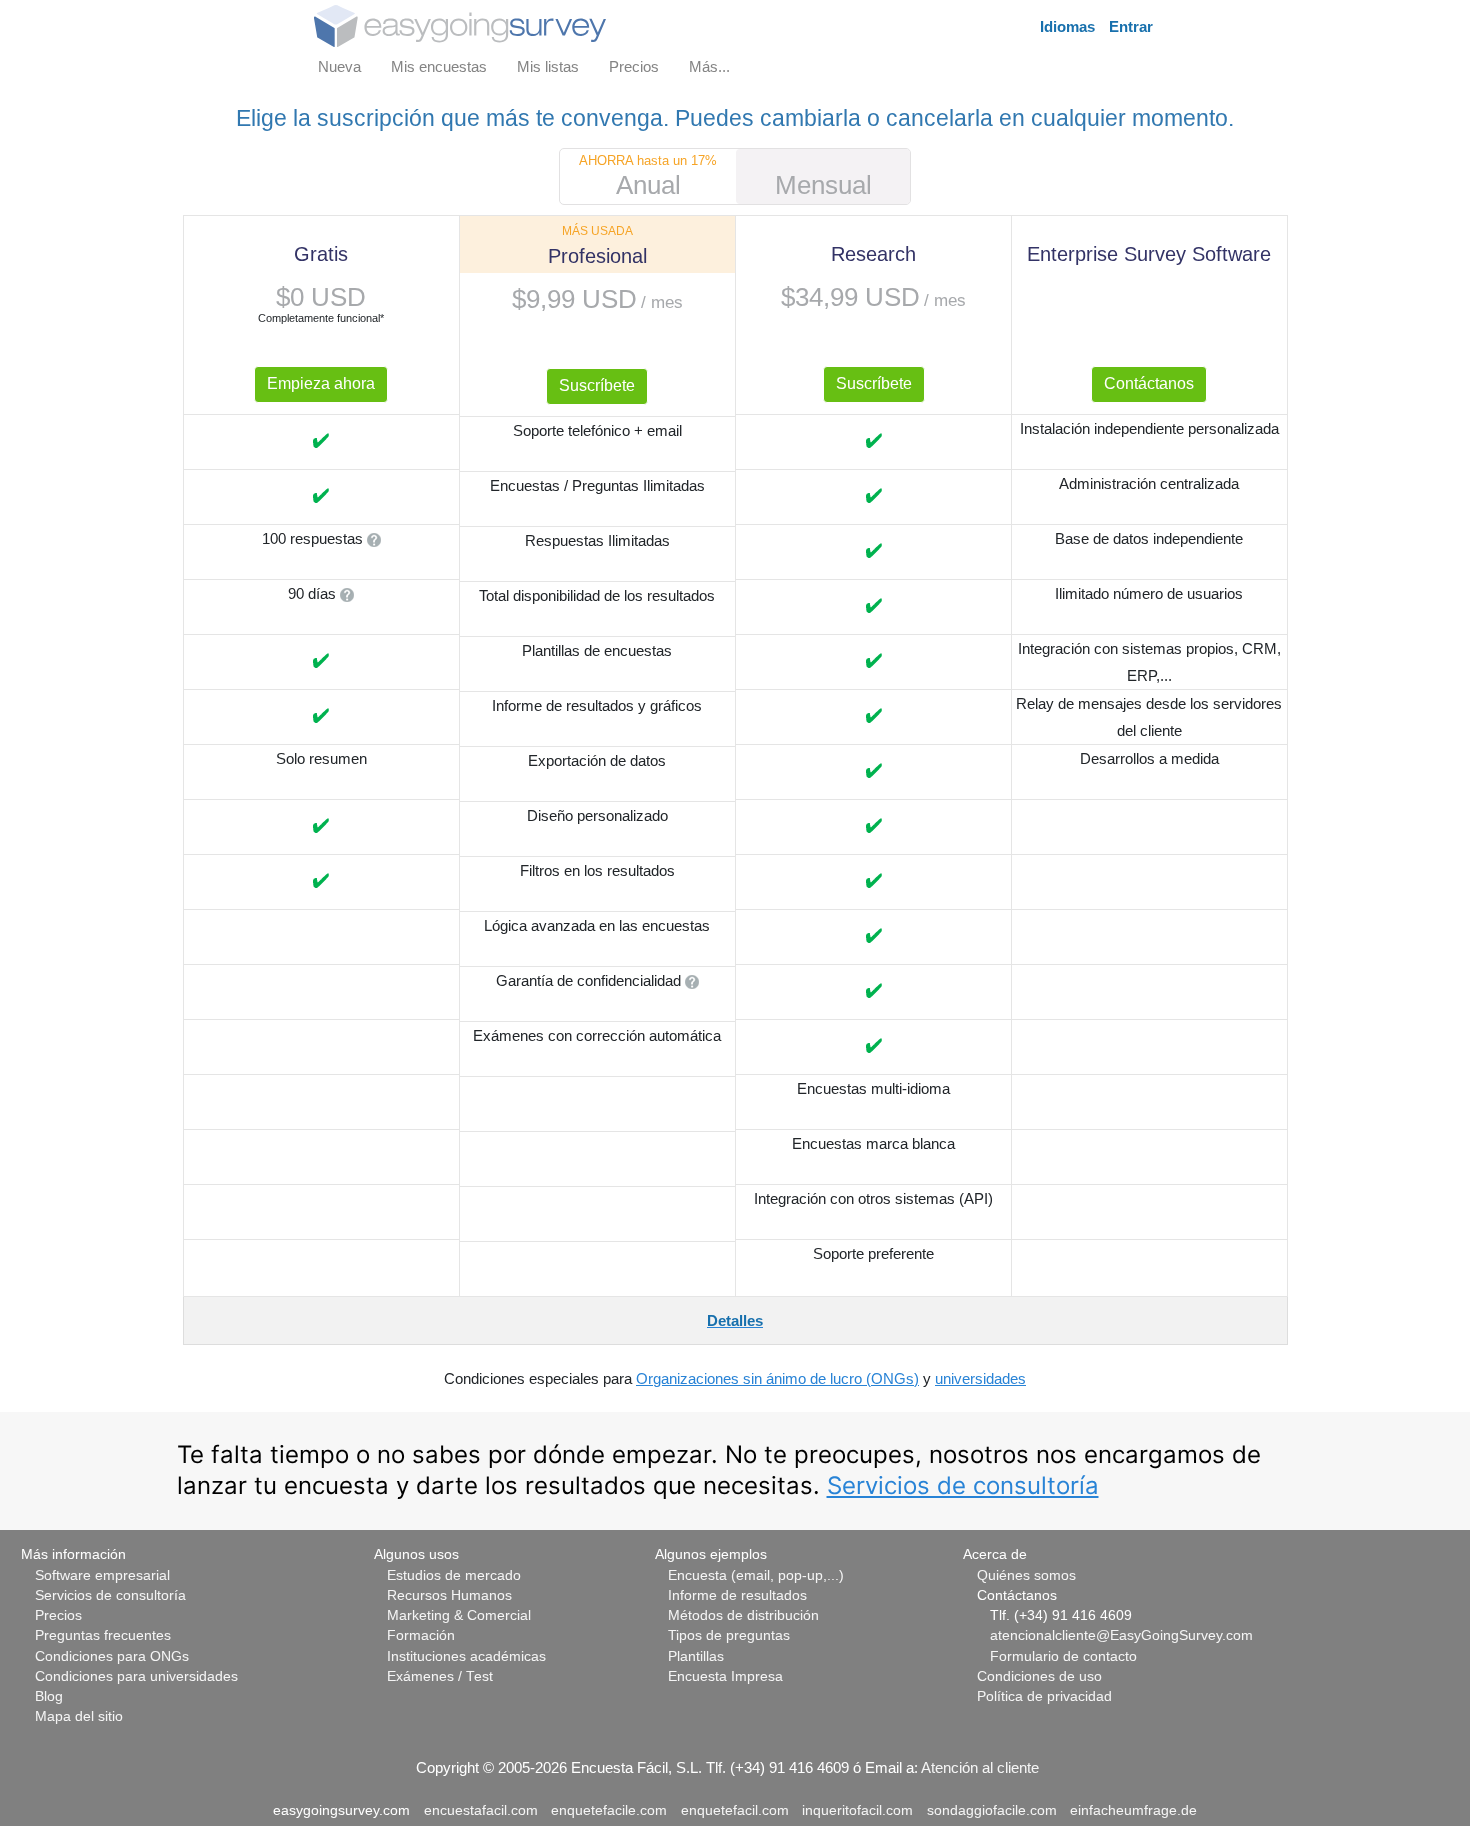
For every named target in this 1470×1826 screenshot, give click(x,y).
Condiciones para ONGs (112, 1656)
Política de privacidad (1044, 1696)
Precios (58, 1615)
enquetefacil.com (735, 1810)
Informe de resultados (737, 1595)
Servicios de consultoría (963, 1485)
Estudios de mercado (454, 1575)
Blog (49, 1696)
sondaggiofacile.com (992, 1810)
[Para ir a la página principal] (460, 24)
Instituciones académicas (466, 1656)
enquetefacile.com (609, 1810)
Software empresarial (102, 1575)
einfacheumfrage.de (1133, 1810)
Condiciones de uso (1039, 1676)
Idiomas (1067, 26)
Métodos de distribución (743, 1615)
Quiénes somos (1026, 1575)
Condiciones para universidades (136, 1676)
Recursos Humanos (449, 1595)
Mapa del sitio (79, 1716)
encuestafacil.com (481, 1810)
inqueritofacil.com (857, 1810)
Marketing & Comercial (459, 1615)
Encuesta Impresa (725, 1676)
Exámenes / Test (440, 1676)
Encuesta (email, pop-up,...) (756, 1575)
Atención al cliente (980, 1767)
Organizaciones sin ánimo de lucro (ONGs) (777, 1378)
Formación (421, 1635)
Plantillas (696, 1656)
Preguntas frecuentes (103, 1635)
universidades (980, 1378)
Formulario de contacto (1063, 1656)
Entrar (1131, 26)
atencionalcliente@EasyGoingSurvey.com (1121, 1635)
